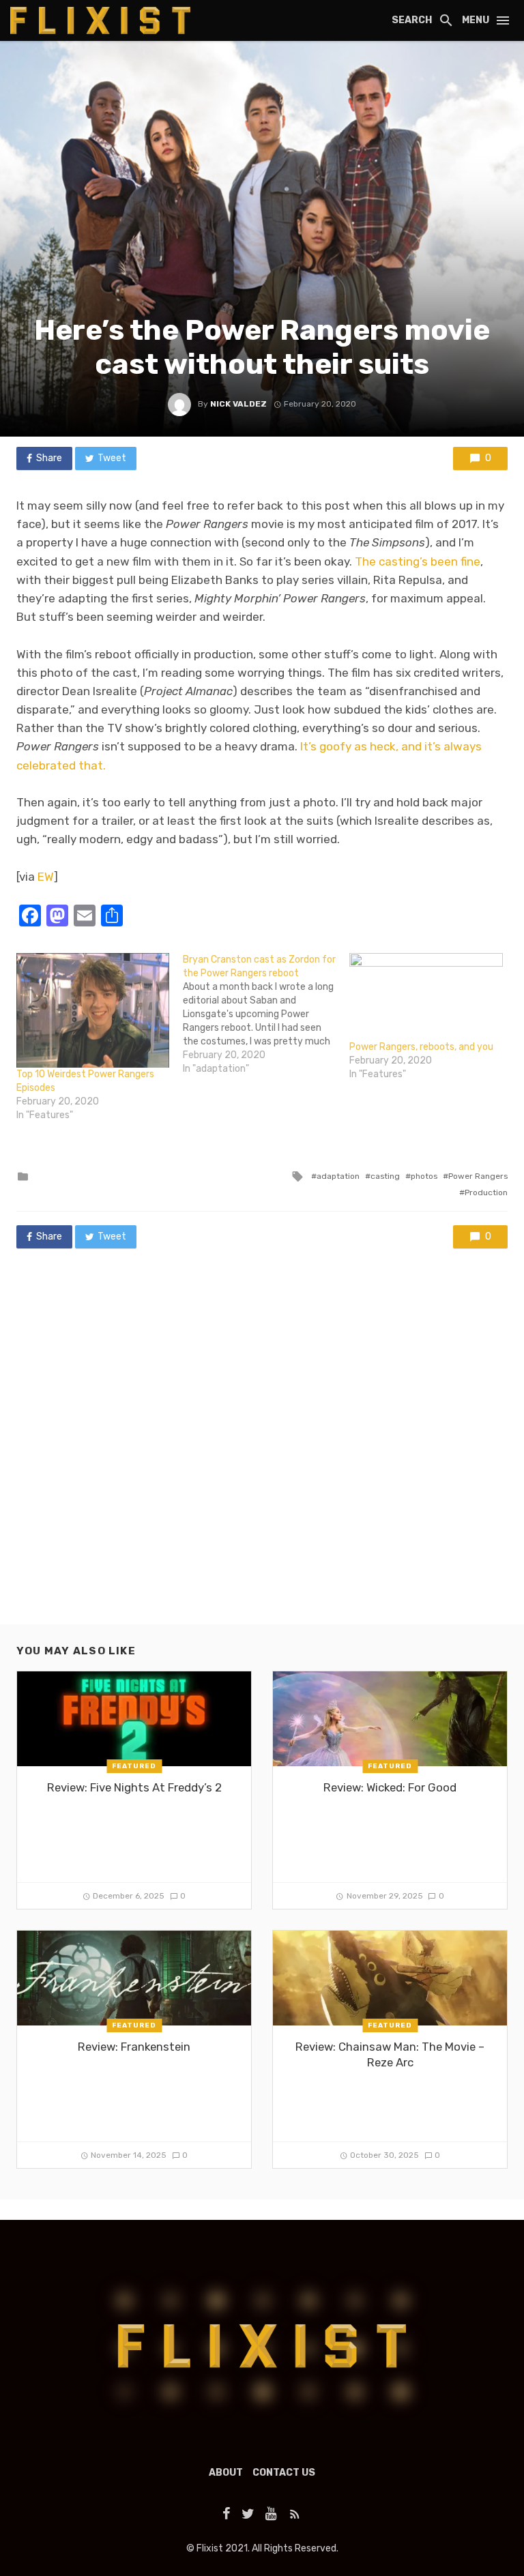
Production (486, 1192)
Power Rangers (478, 1176)
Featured (134, 1766)
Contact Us (284, 2473)
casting (385, 1176)
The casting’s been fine (418, 561)
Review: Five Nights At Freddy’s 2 (134, 1787)
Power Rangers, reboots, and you (421, 1047)
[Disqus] (262, 1450)
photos (424, 1176)
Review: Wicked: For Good (390, 1787)
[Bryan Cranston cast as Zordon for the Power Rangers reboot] (266, 1014)
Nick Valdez (238, 404)
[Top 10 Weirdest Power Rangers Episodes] (93, 1010)
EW (46, 877)
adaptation (338, 1176)
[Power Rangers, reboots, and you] (426, 997)
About (226, 2473)
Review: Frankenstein (134, 2047)
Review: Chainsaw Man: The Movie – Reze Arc (390, 2055)
